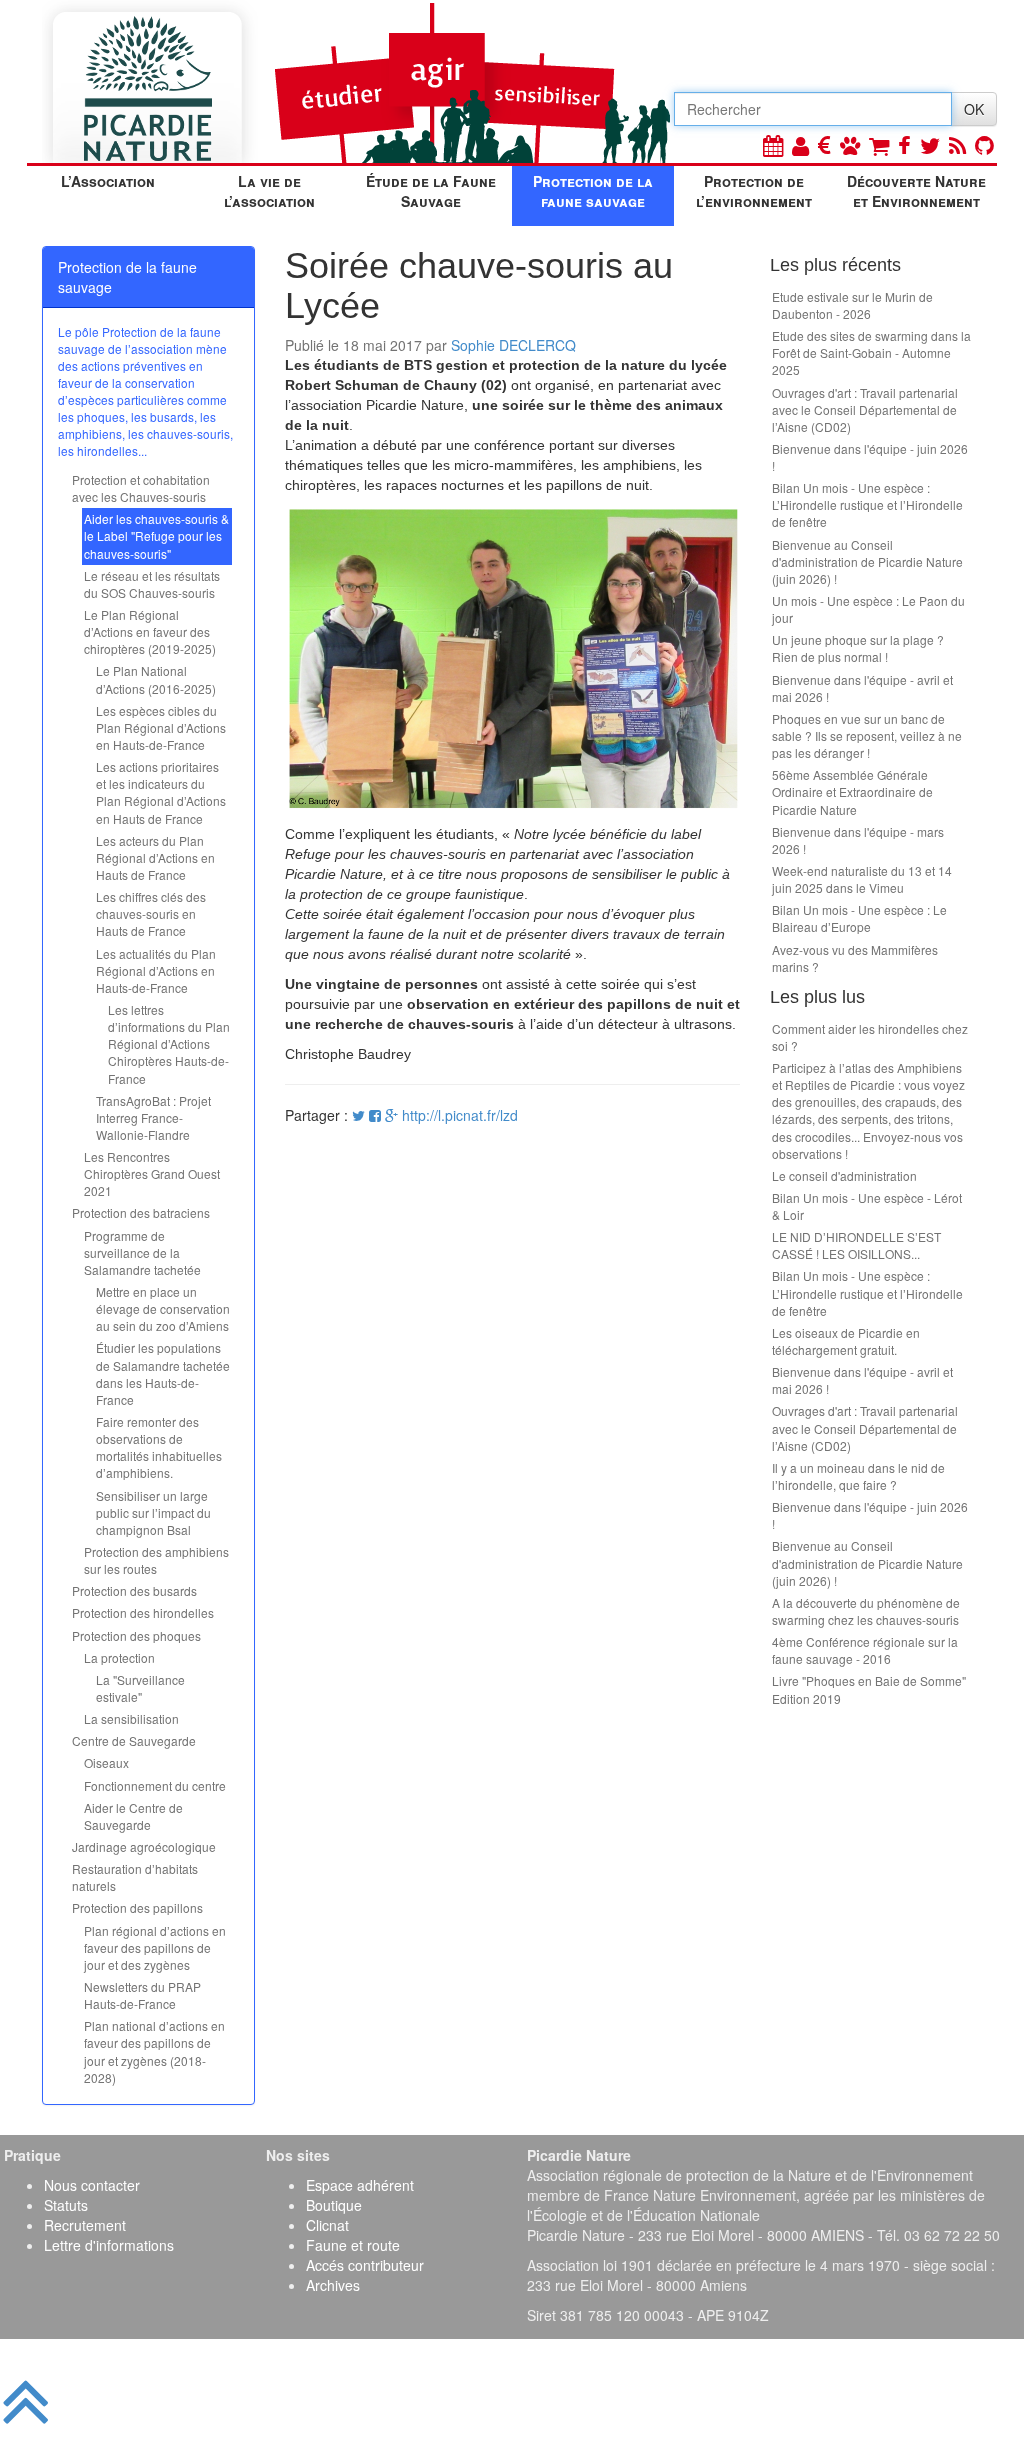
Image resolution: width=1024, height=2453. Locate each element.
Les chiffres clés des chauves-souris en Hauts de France (151, 913)
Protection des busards (134, 1590)
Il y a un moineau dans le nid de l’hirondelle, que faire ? (858, 1476)
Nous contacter (92, 2185)
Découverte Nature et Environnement (916, 191)
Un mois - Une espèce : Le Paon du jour (868, 609)
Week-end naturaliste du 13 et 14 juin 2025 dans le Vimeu (862, 879)
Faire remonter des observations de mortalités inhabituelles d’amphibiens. (159, 1447)
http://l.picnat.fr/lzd (460, 1115)
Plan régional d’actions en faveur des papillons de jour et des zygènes (155, 1947)
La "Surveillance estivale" (140, 1688)
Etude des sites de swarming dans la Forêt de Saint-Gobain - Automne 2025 (871, 352)
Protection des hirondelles (143, 1612)
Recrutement (85, 2225)
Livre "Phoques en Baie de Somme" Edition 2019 (869, 1689)
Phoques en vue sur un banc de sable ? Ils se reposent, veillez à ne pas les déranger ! (867, 735)
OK (974, 109)
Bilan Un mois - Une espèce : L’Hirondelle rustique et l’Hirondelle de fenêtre (867, 504)
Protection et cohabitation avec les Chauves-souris (141, 488)
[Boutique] (879, 144)
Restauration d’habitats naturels (135, 1877)
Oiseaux (106, 1762)
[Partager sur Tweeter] (360, 1115)
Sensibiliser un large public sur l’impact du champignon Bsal (153, 1512)
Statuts (66, 2205)
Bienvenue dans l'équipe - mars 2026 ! (858, 840)
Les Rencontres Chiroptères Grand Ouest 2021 (152, 1173)
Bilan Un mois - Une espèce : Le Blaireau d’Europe (859, 918)
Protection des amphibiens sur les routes (156, 1560)
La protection (119, 1657)
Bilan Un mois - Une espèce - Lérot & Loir (867, 1206)
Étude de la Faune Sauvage (431, 191)
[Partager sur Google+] (391, 1115)
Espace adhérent (360, 2185)
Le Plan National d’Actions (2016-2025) (156, 679)
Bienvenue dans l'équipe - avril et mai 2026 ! (862, 688)
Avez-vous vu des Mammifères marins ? (855, 958)
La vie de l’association (269, 191)
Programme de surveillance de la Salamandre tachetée (142, 1252)
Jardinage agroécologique (144, 1846)
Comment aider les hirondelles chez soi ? (870, 1037)
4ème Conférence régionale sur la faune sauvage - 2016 (865, 1650)
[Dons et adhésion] (824, 144)
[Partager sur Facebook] (375, 1115)
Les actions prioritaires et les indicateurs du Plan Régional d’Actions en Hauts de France (161, 792)
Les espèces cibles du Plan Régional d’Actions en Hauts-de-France (161, 727)
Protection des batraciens (141, 1212)
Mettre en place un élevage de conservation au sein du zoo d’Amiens (163, 1308)
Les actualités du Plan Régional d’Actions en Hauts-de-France (156, 970)
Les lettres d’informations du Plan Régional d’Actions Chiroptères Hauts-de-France (169, 1044)
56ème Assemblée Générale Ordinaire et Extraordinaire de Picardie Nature (852, 791)
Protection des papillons (137, 1907)
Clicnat (327, 2225)
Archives (333, 2285)
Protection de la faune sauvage (593, 191)
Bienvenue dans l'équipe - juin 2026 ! (870, 457)
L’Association (108, 181)
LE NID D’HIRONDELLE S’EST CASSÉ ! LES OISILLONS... (856, 1245)
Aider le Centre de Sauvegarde (133, 1816)
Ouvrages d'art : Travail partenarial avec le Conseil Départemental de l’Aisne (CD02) (865, 409)
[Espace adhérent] (800, 144)
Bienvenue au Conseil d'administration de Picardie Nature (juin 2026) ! (867, 561)
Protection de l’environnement (754, 191)
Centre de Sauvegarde (134, 1740)
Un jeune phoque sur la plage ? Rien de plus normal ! (858, 648)
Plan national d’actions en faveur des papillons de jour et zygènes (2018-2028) (154, 2051)
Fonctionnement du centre (155, 1785)
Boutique (334, 2205)
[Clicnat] (850, 144)
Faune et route (353, 2245)
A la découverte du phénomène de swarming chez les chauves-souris (866, 1611)
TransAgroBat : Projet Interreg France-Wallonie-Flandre (153, 1117)
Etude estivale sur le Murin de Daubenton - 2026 (852, 305)
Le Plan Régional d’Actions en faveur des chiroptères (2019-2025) (150, 631)
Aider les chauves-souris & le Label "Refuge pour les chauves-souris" (156, 535)
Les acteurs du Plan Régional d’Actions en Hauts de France (155, 857)
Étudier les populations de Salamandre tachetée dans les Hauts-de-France (163, 1373)
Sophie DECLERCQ (513, 345)
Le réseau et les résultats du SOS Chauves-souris (152, 584)
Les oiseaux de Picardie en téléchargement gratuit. (846, 1341)
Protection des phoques (136, 1635)
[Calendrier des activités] (773, 144)
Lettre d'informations (109, 2245)
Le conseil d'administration (844, 1175)
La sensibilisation (131, 1718)
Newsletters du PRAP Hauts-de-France (142, 1995)
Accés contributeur (365, 2265)
